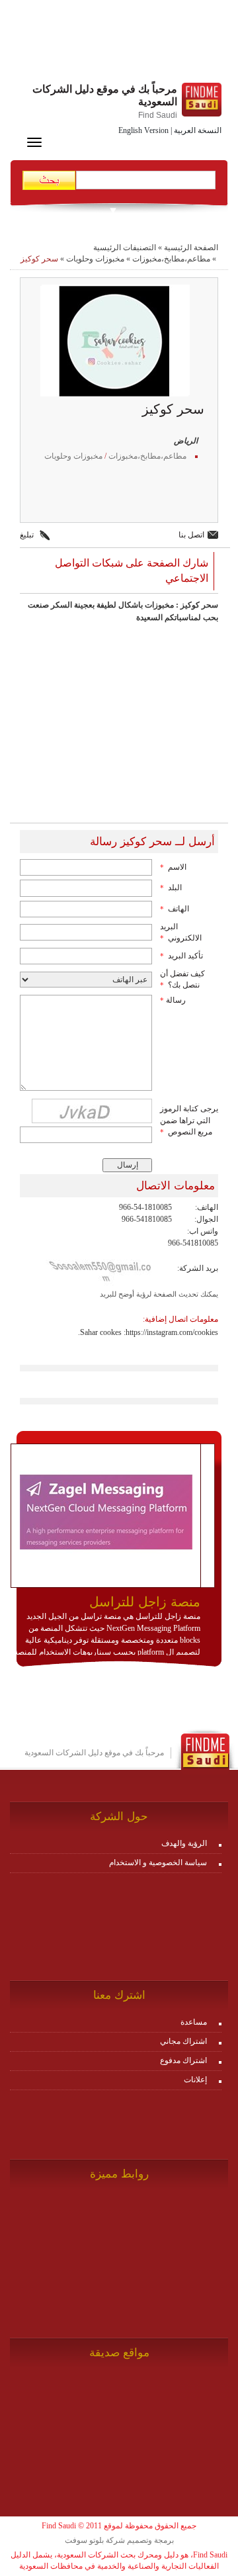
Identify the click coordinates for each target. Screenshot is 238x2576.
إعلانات (195, 2080)
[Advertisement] (119, 43)
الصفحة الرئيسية (191, 248)
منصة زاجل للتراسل (145, 1602)
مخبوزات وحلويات (95, 259)
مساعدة (194, 2022)
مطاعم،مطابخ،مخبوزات (171, 259)
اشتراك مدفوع (183, 2060)
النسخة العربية (198, 130)
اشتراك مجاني (183, 2041)
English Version (143, 130)
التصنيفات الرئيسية (125, 248)
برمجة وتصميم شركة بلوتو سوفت (119, 2540)
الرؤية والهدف (184, 1843)
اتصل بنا (191, 535)
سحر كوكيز (39, 259)
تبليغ (27, 535)
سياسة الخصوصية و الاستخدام (158, 1863)
